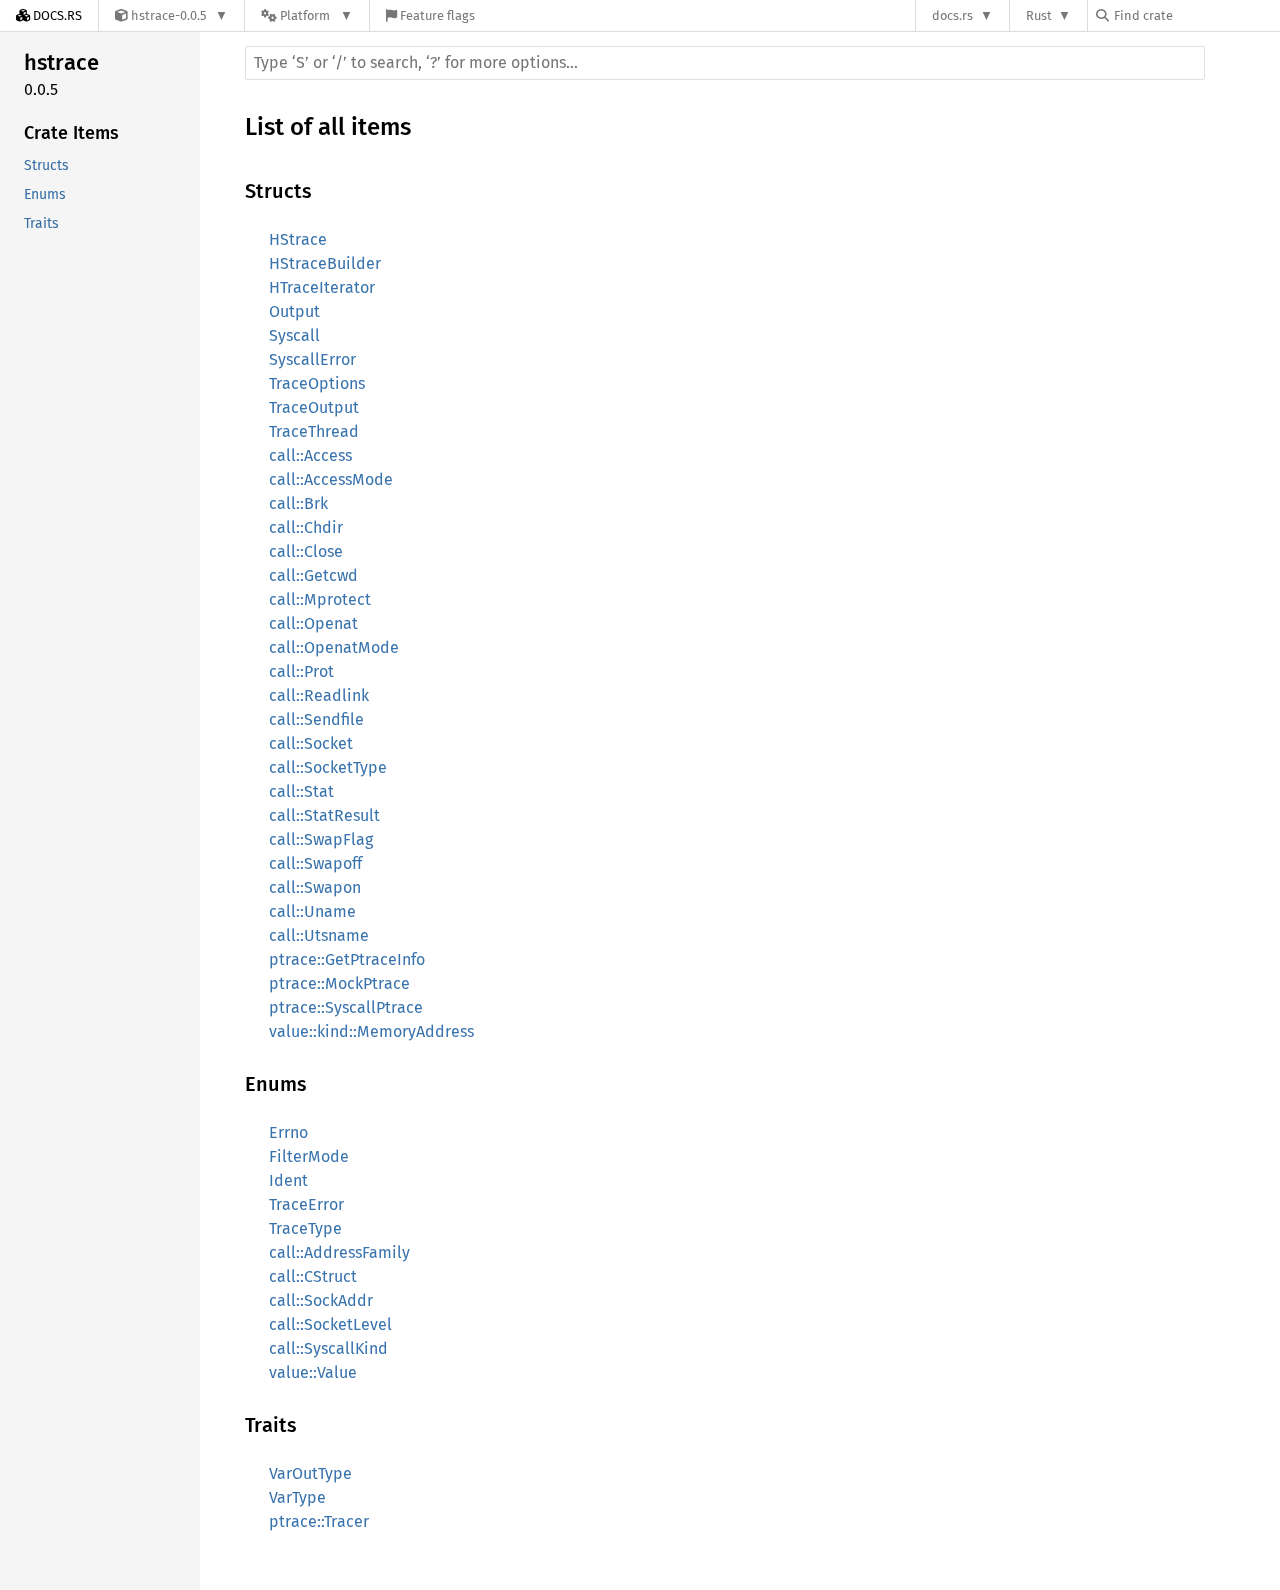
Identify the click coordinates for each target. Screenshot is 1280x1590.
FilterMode (309, 1156)
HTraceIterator (322, 287)
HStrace (298, 239)
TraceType (305, 1228)
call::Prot (301, 671)
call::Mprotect (320, 599)
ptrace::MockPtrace (339, 983)
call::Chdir (306, 527)
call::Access (310, 455)
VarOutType (310, 1473)
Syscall (294, 335)
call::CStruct (313, 1276)
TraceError (306, 1204)
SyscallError (312, 359)
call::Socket (311, 743)
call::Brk (298, 503)
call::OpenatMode (334, 647)
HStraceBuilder (325, 263)
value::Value (313, 1372)
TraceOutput (314, 407)
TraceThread (314, 431)
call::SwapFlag (321, 839)
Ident (288, 1180)
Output (294, 311)
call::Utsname (319, 935)
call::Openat (313, 623)
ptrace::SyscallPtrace (346, 1007)
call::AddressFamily (339, 1252)
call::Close (306, 551)
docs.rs (952, 15)
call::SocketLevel (330, 1324)
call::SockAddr (321, 1300)
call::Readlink (319, 695)
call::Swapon (315, 887)
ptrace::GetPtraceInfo (347, 959)
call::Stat (301, 791)
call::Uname (312, 911)
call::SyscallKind (328, 1348)
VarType (297, 1497)
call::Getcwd (313, 575)
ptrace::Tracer (319, 1521)
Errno (288, 1132)
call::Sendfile (316, 719)
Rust (1039, 15)
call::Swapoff (315, 863)
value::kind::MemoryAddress (371, 1031)
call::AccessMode (331, 479)
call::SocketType (328, 767)
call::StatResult (324, 815)
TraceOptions (317, 383)
